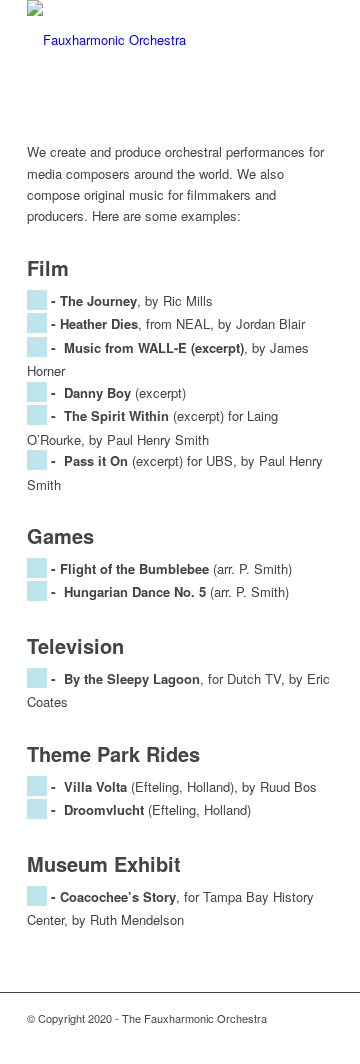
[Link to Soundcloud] (318, 1039)
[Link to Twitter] (258, 1039)
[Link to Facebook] (288, 1039)
